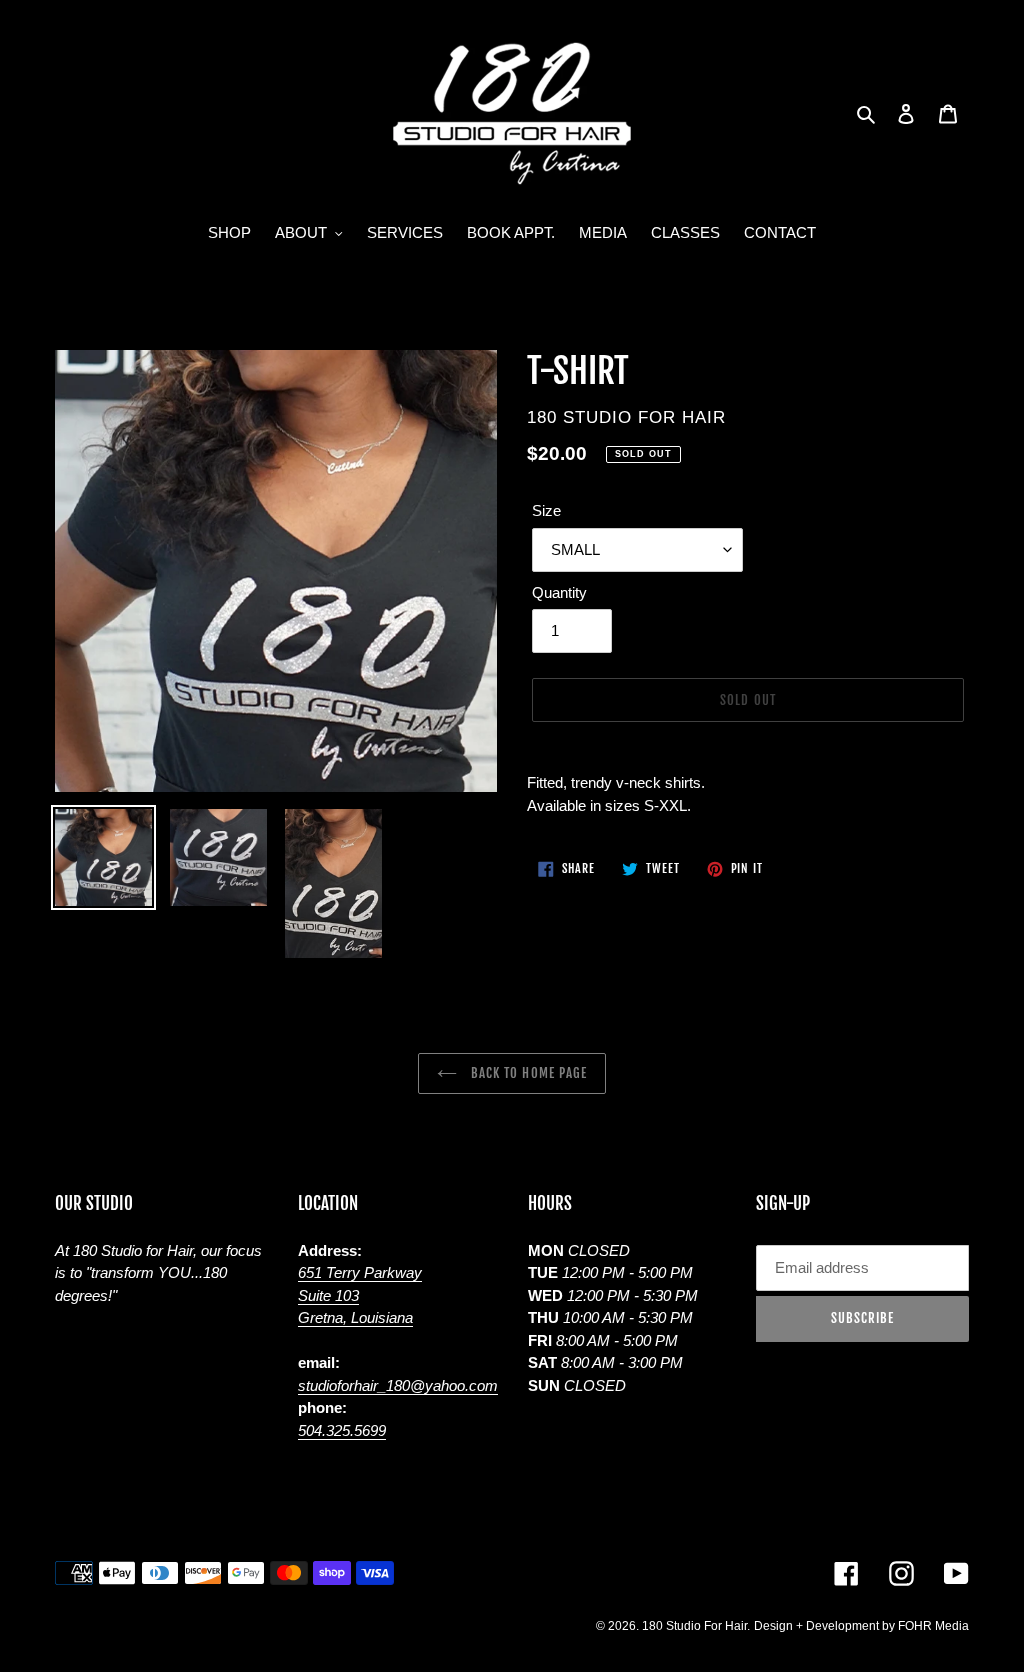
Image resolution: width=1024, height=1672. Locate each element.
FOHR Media (933, 1626)
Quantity (559, 592)
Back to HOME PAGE (527, 1073)
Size (546, 510)
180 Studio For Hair (694, 1626)
